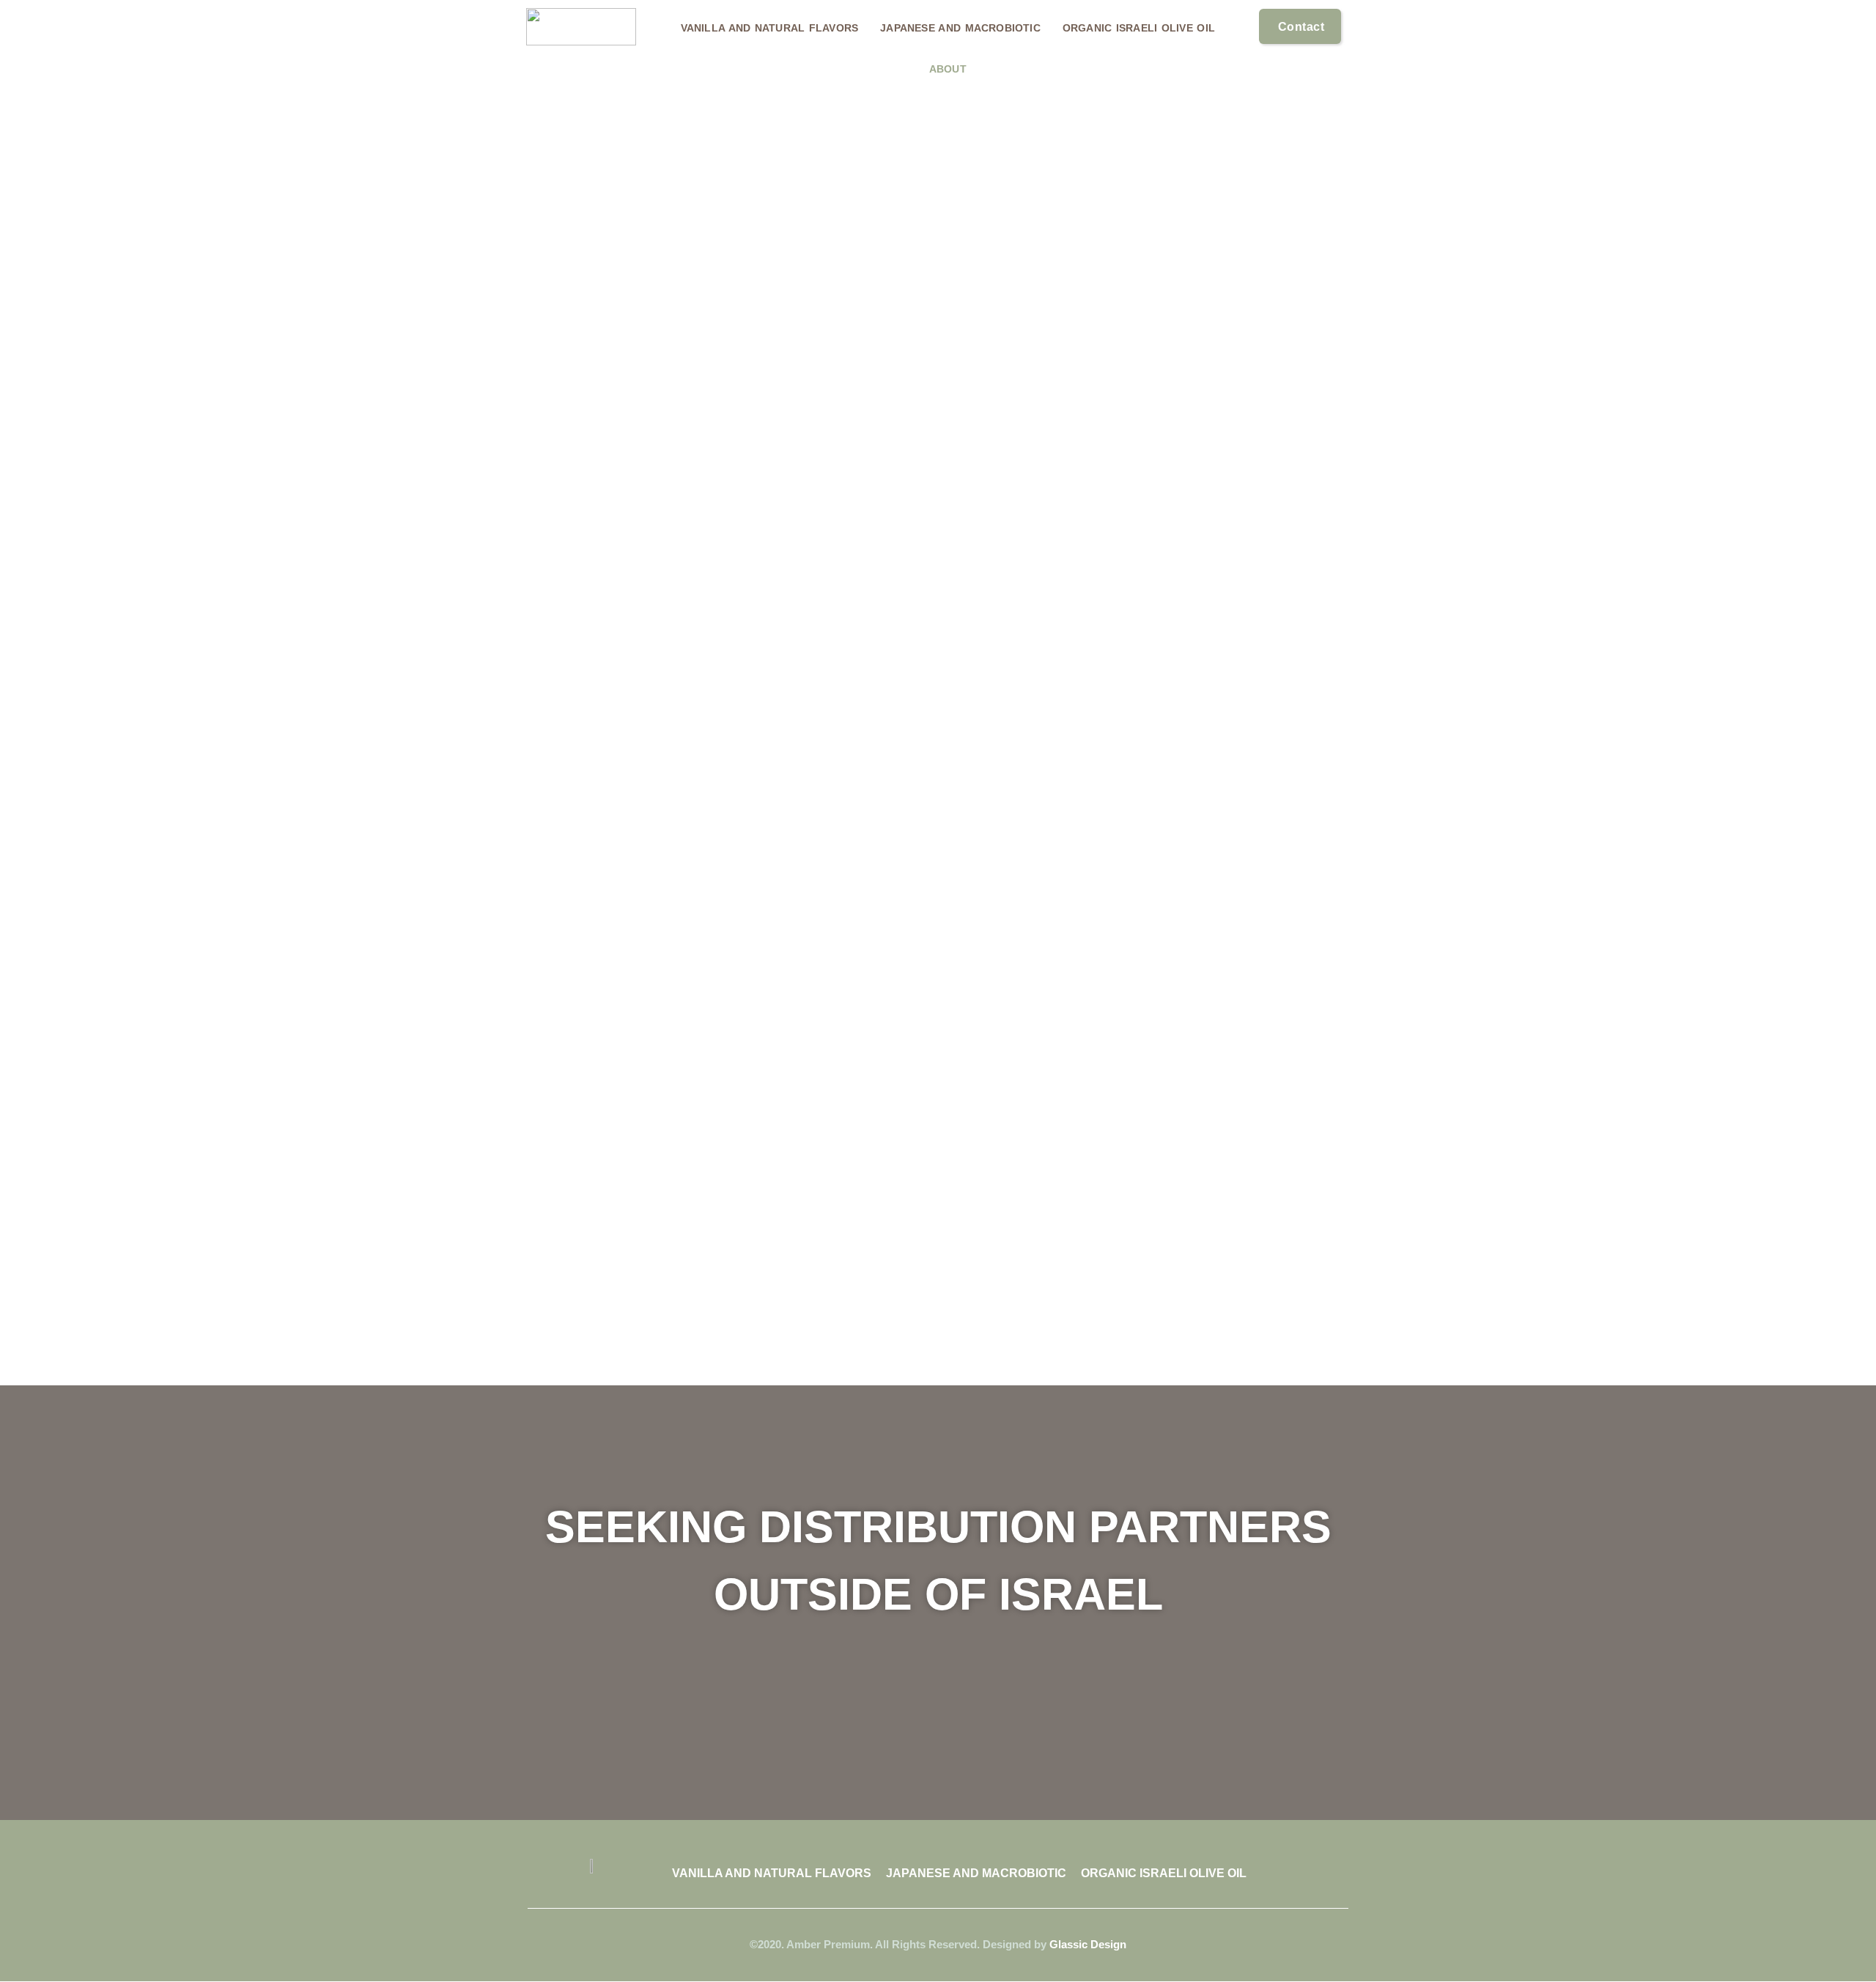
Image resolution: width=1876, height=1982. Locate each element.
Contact (1301, 27)
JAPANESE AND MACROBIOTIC (960, 28)
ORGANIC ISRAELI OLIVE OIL (1139, 28)
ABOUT (948, 69)
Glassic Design (1088, 1944)
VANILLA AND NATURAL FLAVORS (770, 28)
